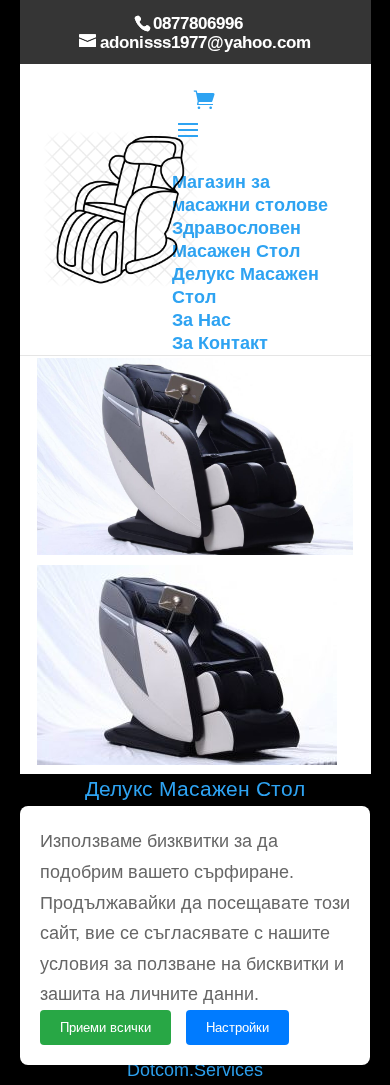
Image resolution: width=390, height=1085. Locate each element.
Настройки (237, 1027)
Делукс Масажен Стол (195, 788)
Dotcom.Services (195, 1070)
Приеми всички (105, 1027)
